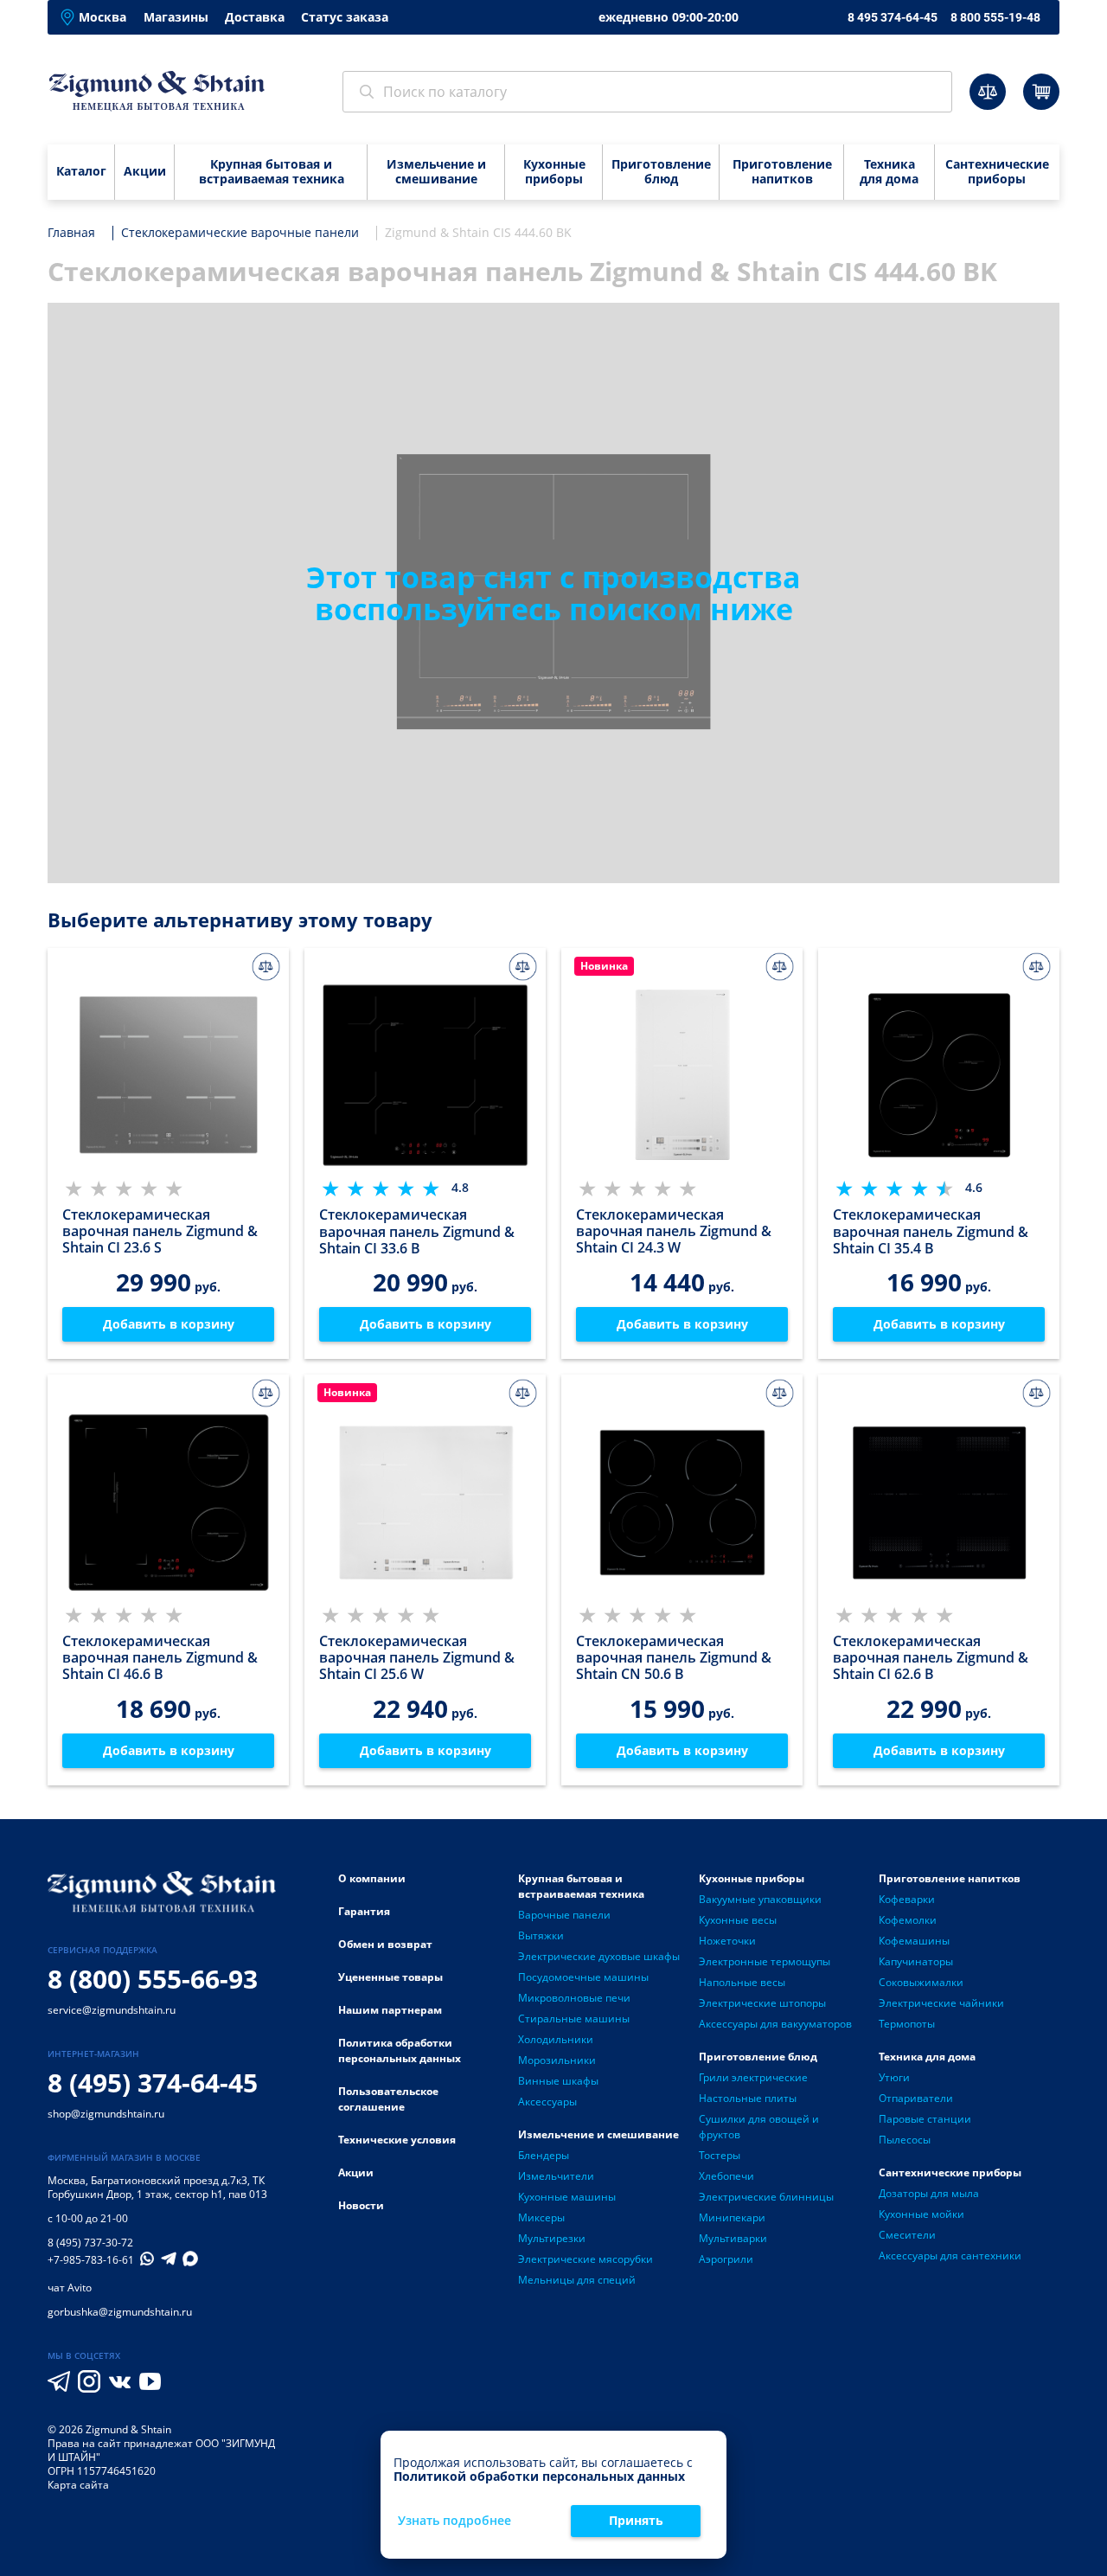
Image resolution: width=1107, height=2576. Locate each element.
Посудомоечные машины (583, 1977)
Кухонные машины (567, 2197)
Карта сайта (78, 2485)
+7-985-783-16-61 (91, 2260)
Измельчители (556, 2176)
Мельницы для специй (577, 2280)
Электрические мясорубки (585, 2259)
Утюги (894, 2077)
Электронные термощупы (765, 1961)
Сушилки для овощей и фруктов (759, 2127)
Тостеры (720, 2155)
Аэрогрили (726, 2259)
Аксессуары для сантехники (950, 2256)
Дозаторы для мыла (929, 2193)
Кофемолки (908, 1920)
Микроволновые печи (574, 1998)
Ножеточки (727, 1941)
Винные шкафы (558, 2081)
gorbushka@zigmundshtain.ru (120, 2312)
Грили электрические (753, 2077)
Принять (636, 2520)
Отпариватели (916, 2098)
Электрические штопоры (762, 2003)
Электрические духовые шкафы (599, 1956)
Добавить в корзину (169, 1324)
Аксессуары (547, 2102)
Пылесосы (905, 2140)
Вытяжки (541, 1935)
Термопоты (907, 2024)
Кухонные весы (738, 1920)
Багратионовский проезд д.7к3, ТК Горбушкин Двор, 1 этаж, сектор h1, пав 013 (157, 2187)
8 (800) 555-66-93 (153, 1979)
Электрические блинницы (766, 2197)
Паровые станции (925, 2119)
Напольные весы (742, 1982)
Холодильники (556, 2039)
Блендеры (544, 2155)
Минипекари (732, 2217)
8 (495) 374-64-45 (153, 2083)
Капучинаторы (916, 1961)
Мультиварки (733, 2238)
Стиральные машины (574, 2019)
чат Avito (70, 2288)
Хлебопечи (726, 2176)
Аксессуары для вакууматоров (775, 2024)
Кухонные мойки (921, 2214)
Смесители (907, 2235)
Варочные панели (564, 1915)
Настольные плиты (748, 2098)
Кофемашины (914, 1941)
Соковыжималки (921, 1982)
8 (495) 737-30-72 (90, 2243)
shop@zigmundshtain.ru (106, 2114)
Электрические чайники (941, 2003)
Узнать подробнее (454, 2521)
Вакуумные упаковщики (760, 1899)
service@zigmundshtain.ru (112, 2010)
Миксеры (541, 2217)
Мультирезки (552, 2238)
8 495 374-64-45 (893, 17)
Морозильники (557, 2060)
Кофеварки (907, 1899)
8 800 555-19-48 (995, 17)
